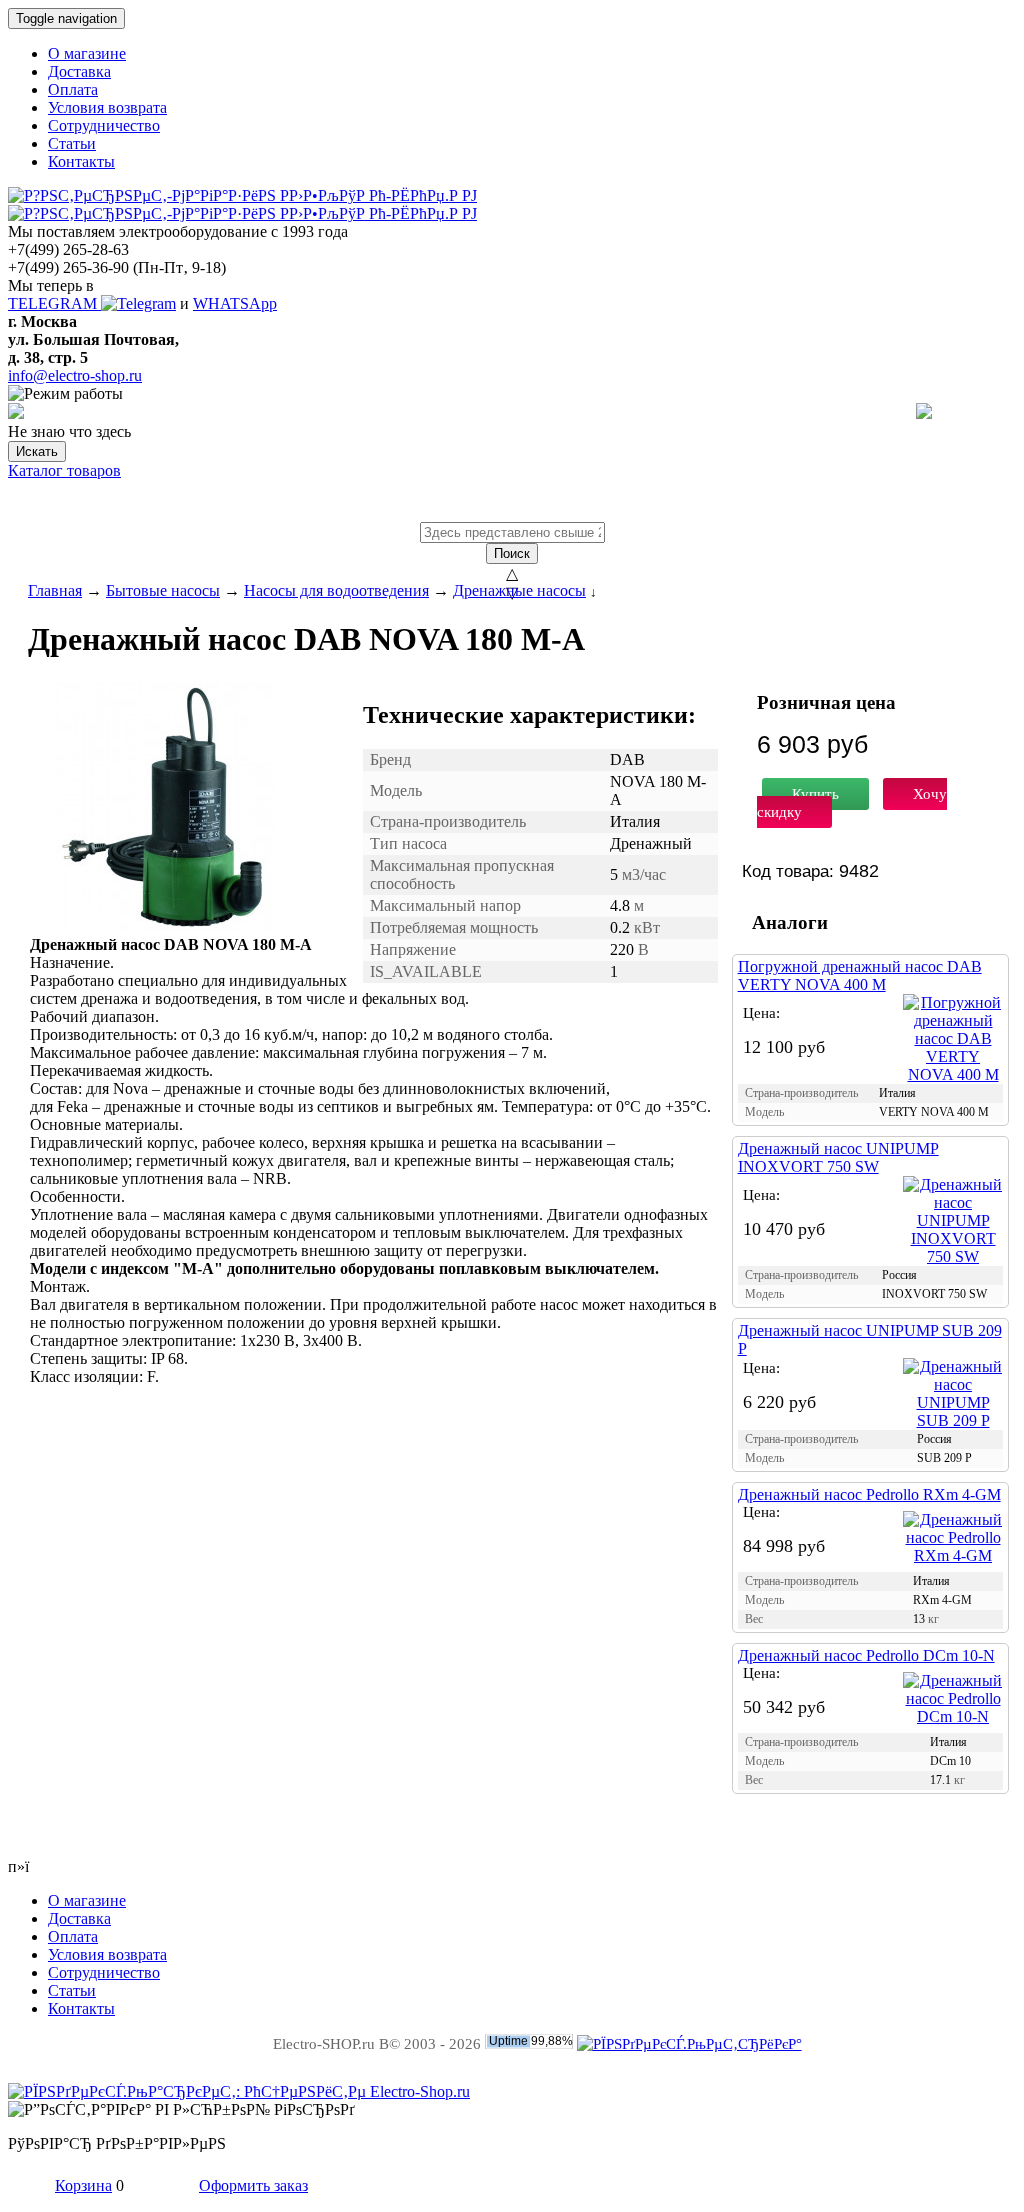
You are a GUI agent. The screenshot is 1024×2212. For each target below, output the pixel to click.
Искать (37, 451)
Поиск (512, 553)
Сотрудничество (104, 125)
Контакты (81, 161)
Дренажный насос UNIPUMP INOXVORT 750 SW (838, 1157)
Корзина (83, 2185)
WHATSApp (235, 303)
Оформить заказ (253, 2185)
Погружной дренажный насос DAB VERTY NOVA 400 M (860, 975)
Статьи (72, 143)
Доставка (79, 71)
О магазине (87, 53)
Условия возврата (107, 107)
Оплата (73, 89)
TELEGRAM (54, 303)
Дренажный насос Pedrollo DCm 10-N (866, 1655)
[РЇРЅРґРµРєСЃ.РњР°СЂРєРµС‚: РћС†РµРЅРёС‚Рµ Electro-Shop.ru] (239, 2091)
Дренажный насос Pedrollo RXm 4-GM (869, 1494)
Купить (815, 794)
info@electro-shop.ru (75, 375)
